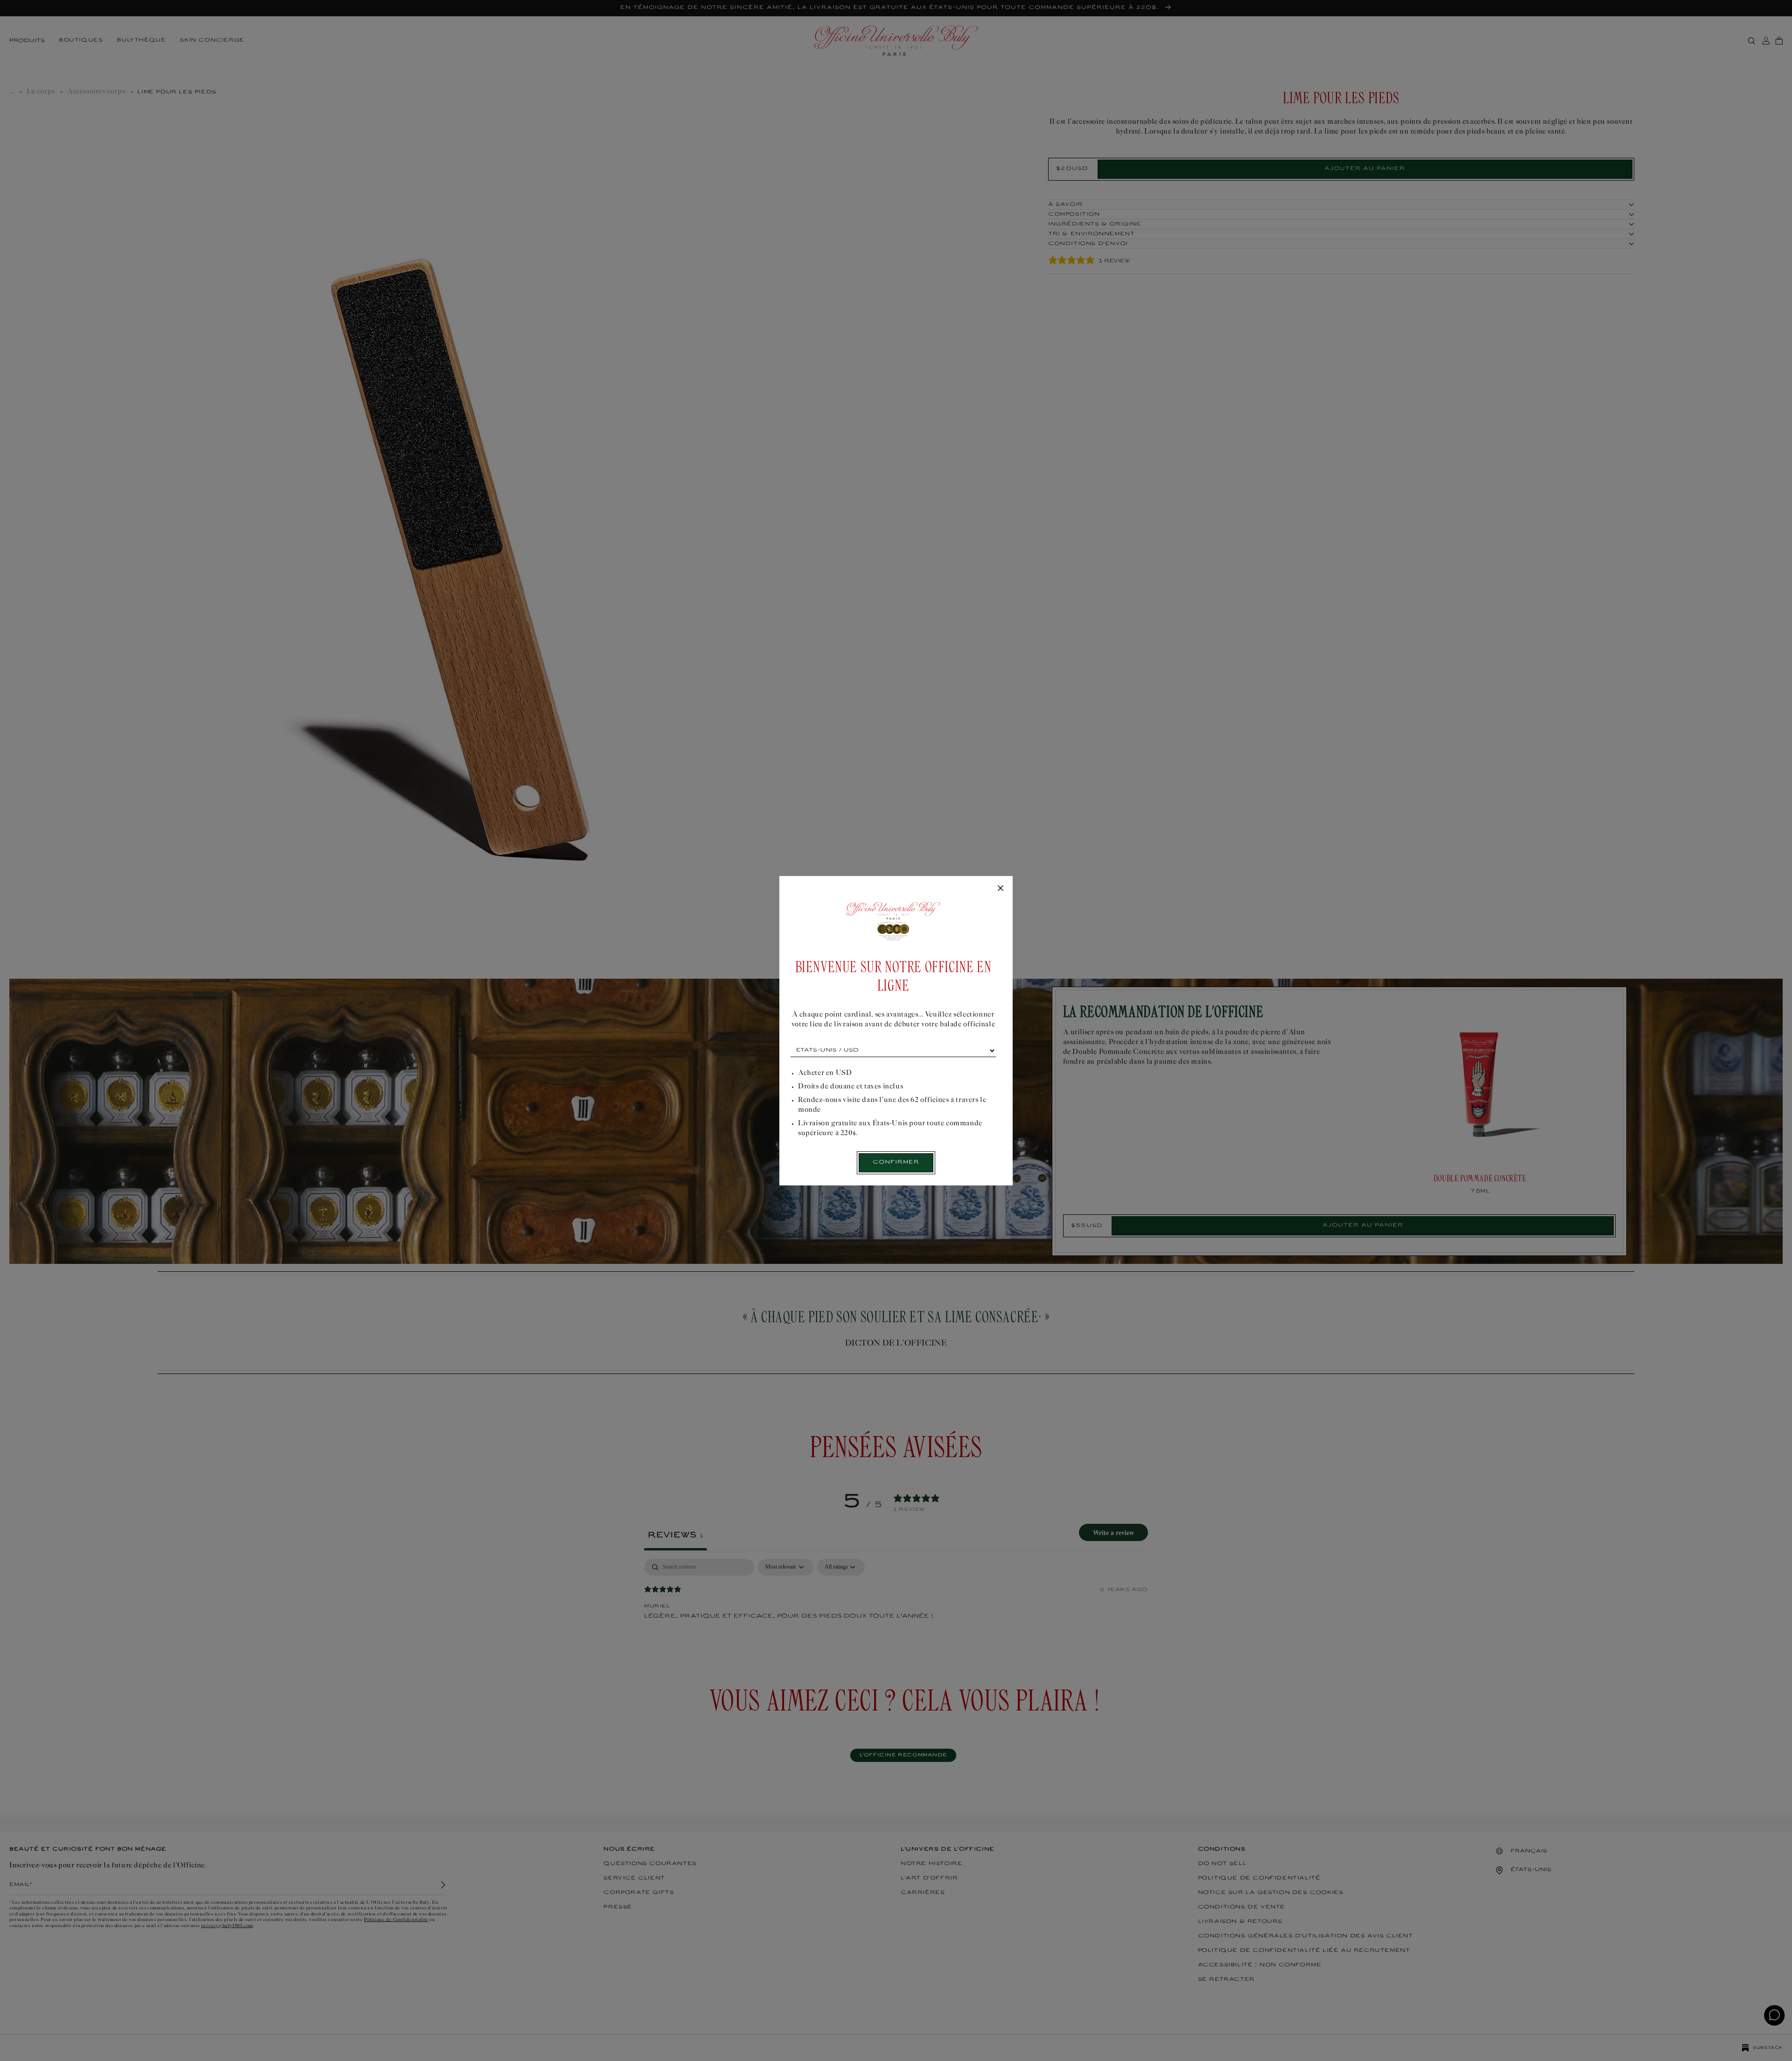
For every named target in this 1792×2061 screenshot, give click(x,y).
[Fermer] (1001, 889)
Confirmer (896, 1162)
